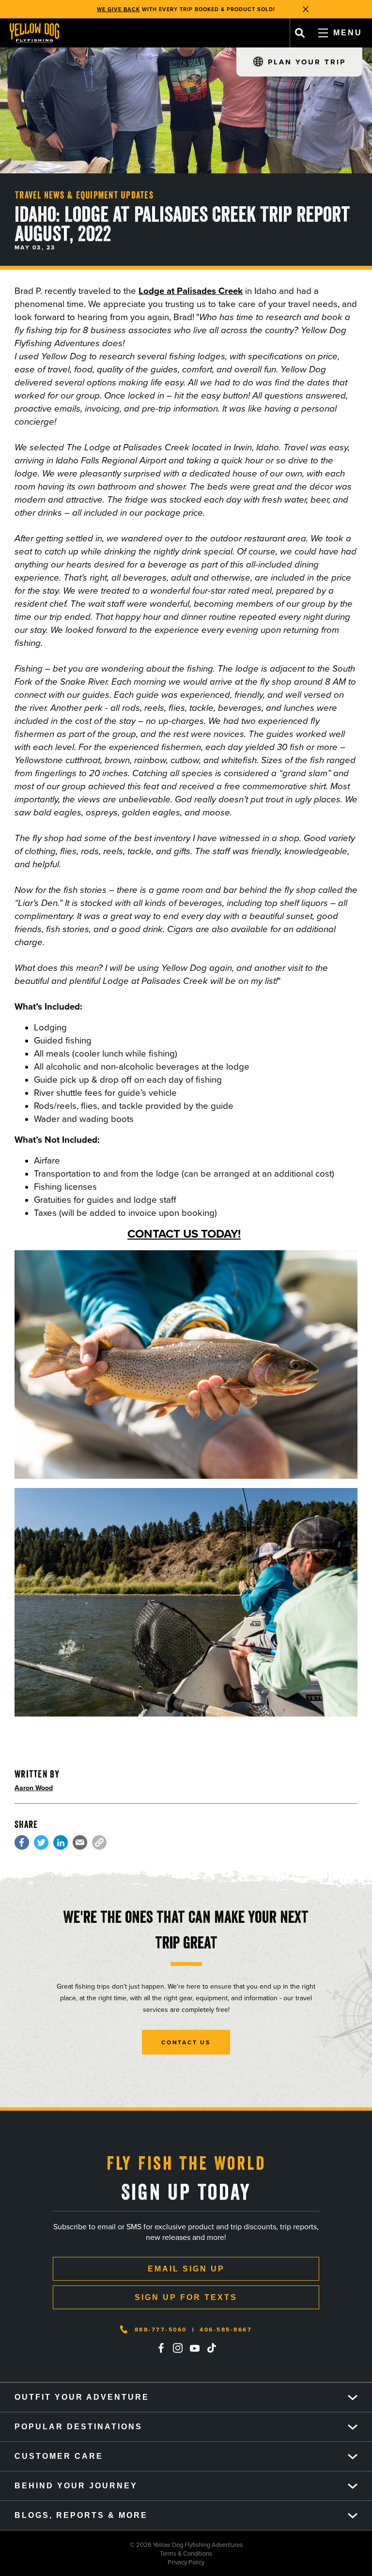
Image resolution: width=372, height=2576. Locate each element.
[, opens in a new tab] (22, 1842)
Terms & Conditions (106, 2553)
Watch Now (238, 9)
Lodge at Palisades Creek (191, 291)
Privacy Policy (102, 2562)
